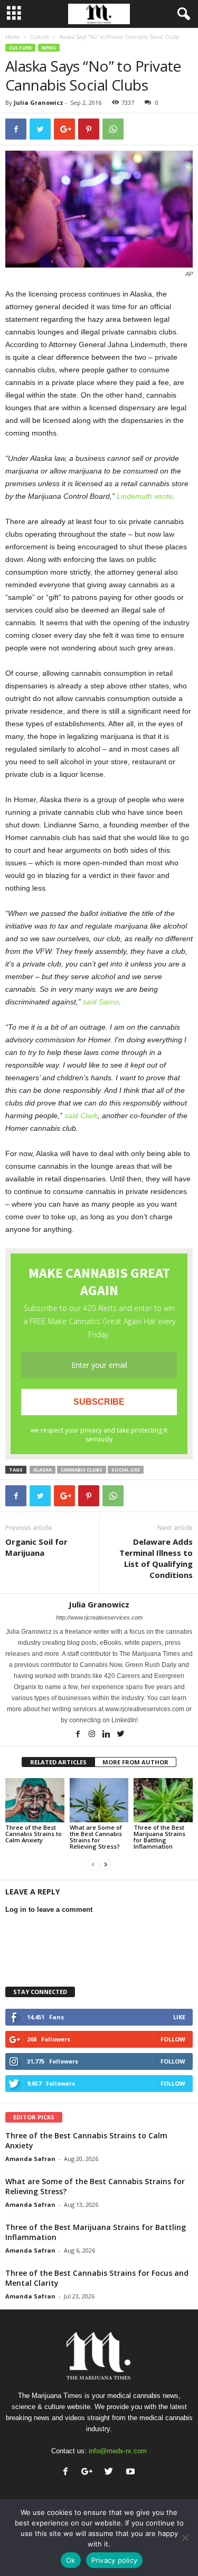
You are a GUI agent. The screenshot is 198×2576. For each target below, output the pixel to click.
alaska (43, 1470)
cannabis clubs (82, 1470)
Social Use (126, 1470)
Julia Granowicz (39, 102)
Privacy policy (115, 2560)
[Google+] (89, 2473)
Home (12, 37)
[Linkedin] (107, 1735)
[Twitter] (120, 1735)
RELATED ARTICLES (58, 1762)
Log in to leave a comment (49, 1909)
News (49, 48)
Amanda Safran (30, 2159)
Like (179, 2017)
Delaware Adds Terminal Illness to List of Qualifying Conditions (156, 1558)
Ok (71, 2560)
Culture (39, 37)
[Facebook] (78, 1735)
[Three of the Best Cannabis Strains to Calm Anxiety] (35, 1800)
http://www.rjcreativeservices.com (99, 1617)
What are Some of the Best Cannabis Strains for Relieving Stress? (96, 1837)
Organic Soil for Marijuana (36, 1547)
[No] (185, 2538)
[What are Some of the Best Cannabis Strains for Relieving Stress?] (99, 1800)
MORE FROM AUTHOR (135, 1762)
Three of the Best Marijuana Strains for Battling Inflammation (159, 1837)
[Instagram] (93, 1735)
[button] (182, 14)
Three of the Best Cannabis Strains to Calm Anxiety (34, 1834)
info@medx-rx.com (118, 2451)
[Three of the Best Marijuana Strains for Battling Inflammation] (163, 1800)
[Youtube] (132, 2473)
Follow (173, 2039)
